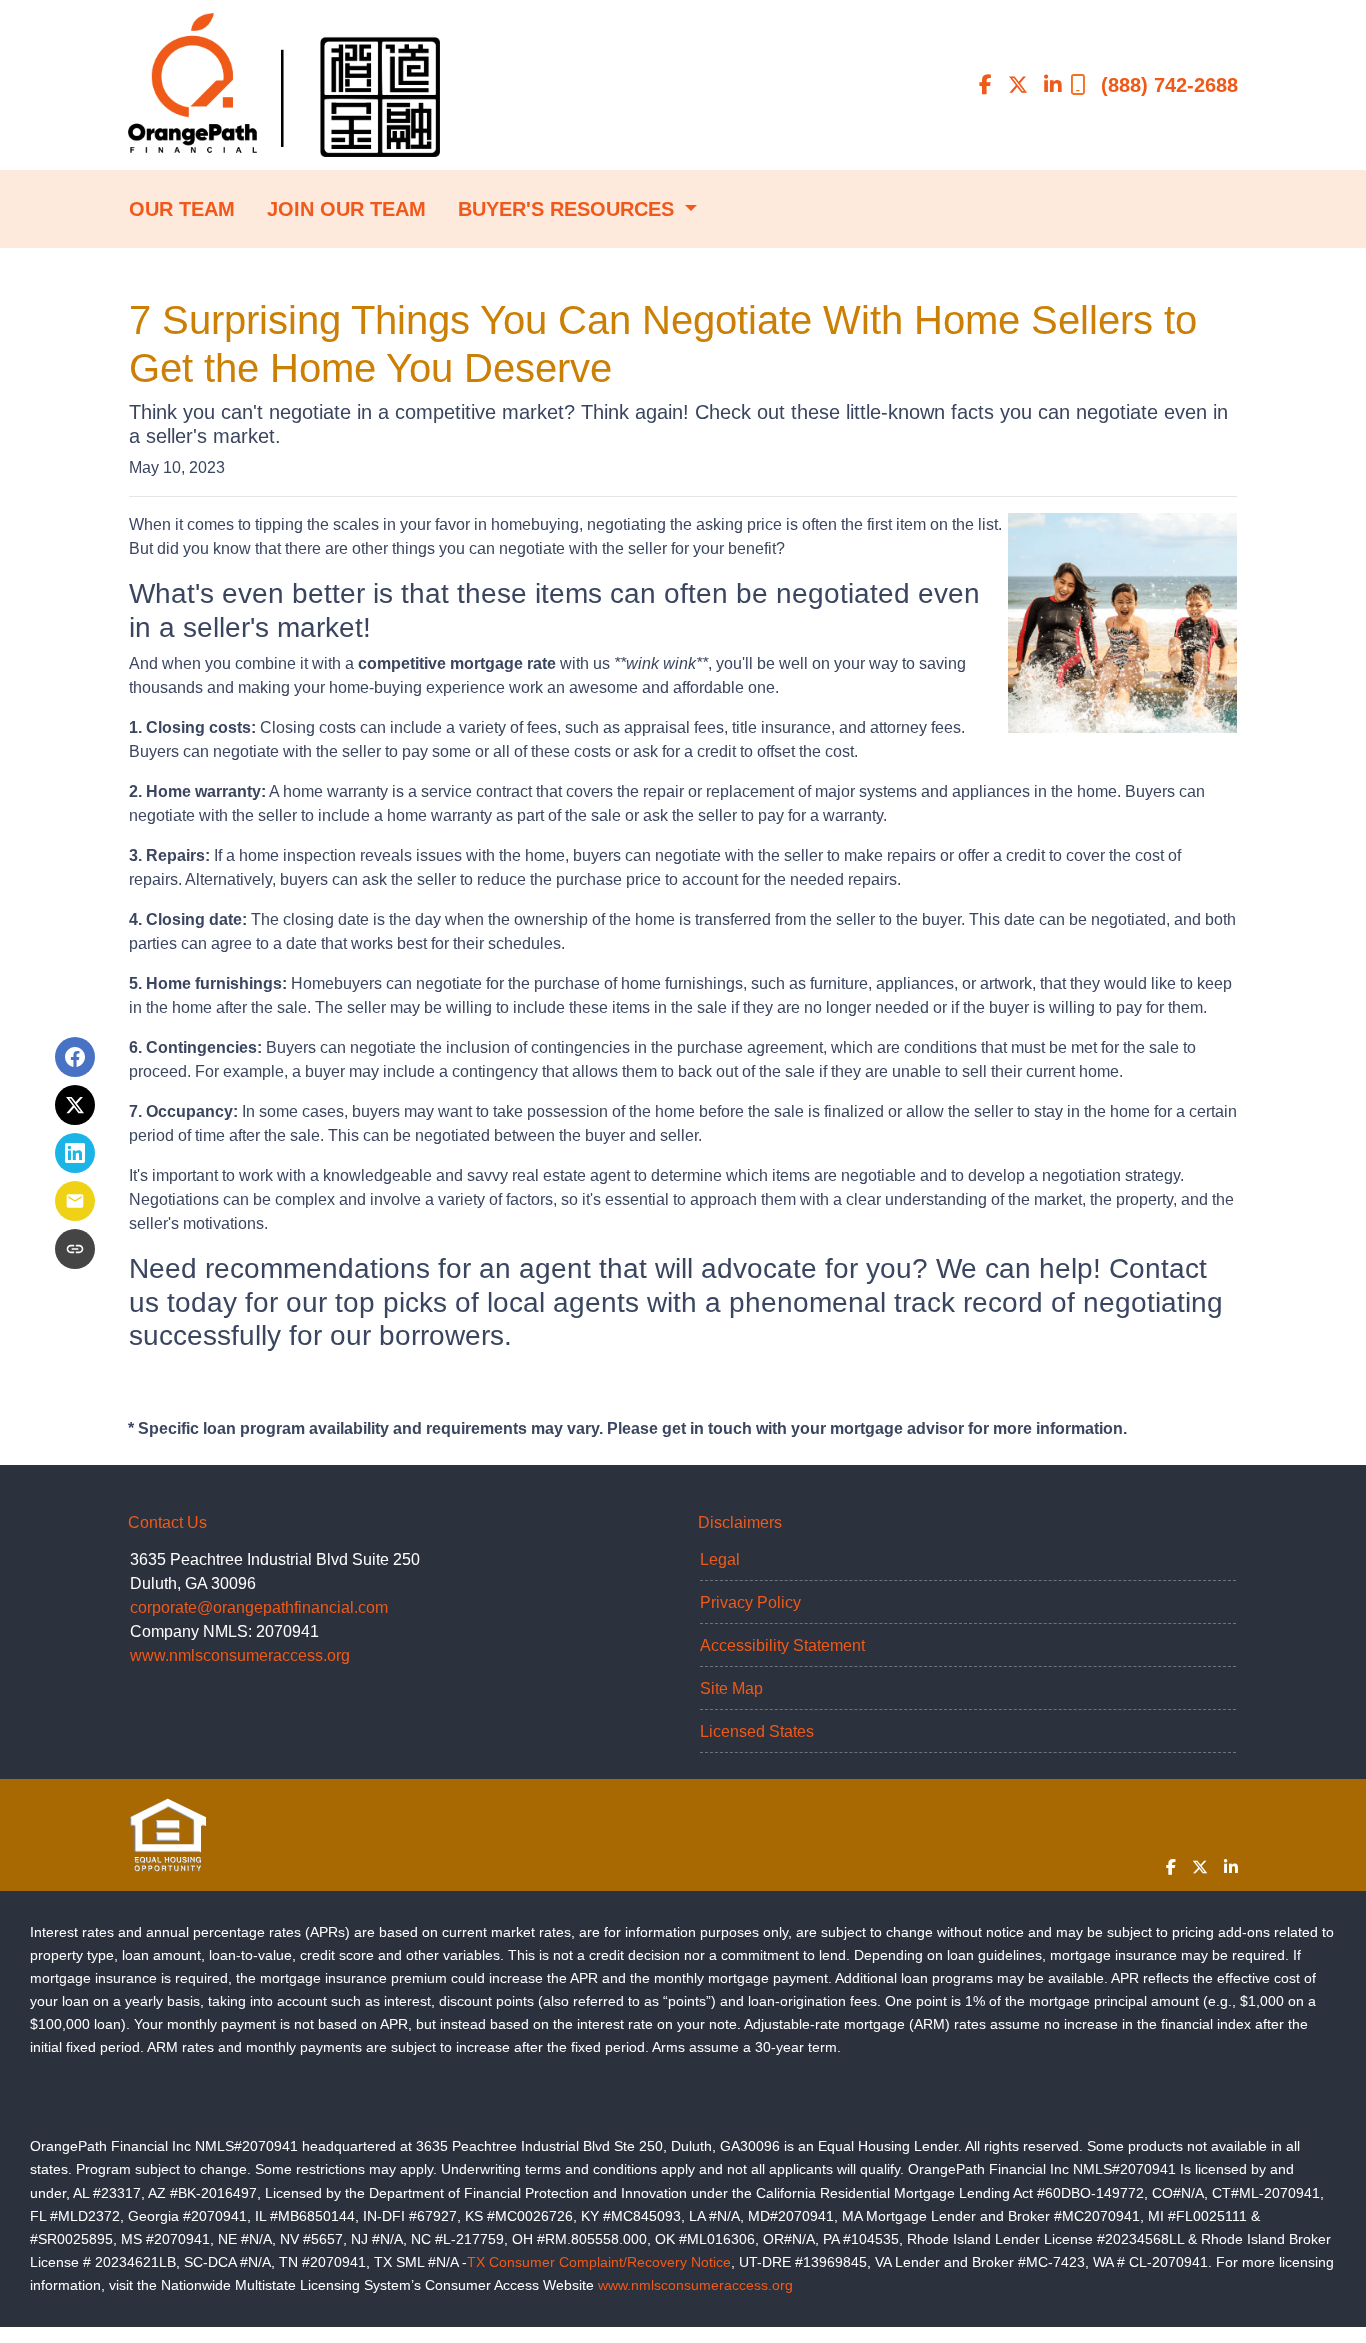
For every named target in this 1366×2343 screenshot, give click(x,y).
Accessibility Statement (782, 1645)
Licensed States (757, 1731)
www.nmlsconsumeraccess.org (240, 1655)
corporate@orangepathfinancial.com (259, 1607)
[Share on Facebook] (75, 1057)
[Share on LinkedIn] (75, 1153)
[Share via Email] (75, 1201)
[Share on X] (75, 1105)
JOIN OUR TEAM (346, 209)
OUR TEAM (182, 209)
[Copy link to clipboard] (75, 1249)
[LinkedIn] (1053, 85)
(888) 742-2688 (1169, 85)
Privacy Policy (750, 1602)
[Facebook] (985, 85)
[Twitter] (1018, 85)
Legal (720, 1559)
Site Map (731, 1688)
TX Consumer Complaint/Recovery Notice (599, 2262)
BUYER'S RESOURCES (569, 209)
